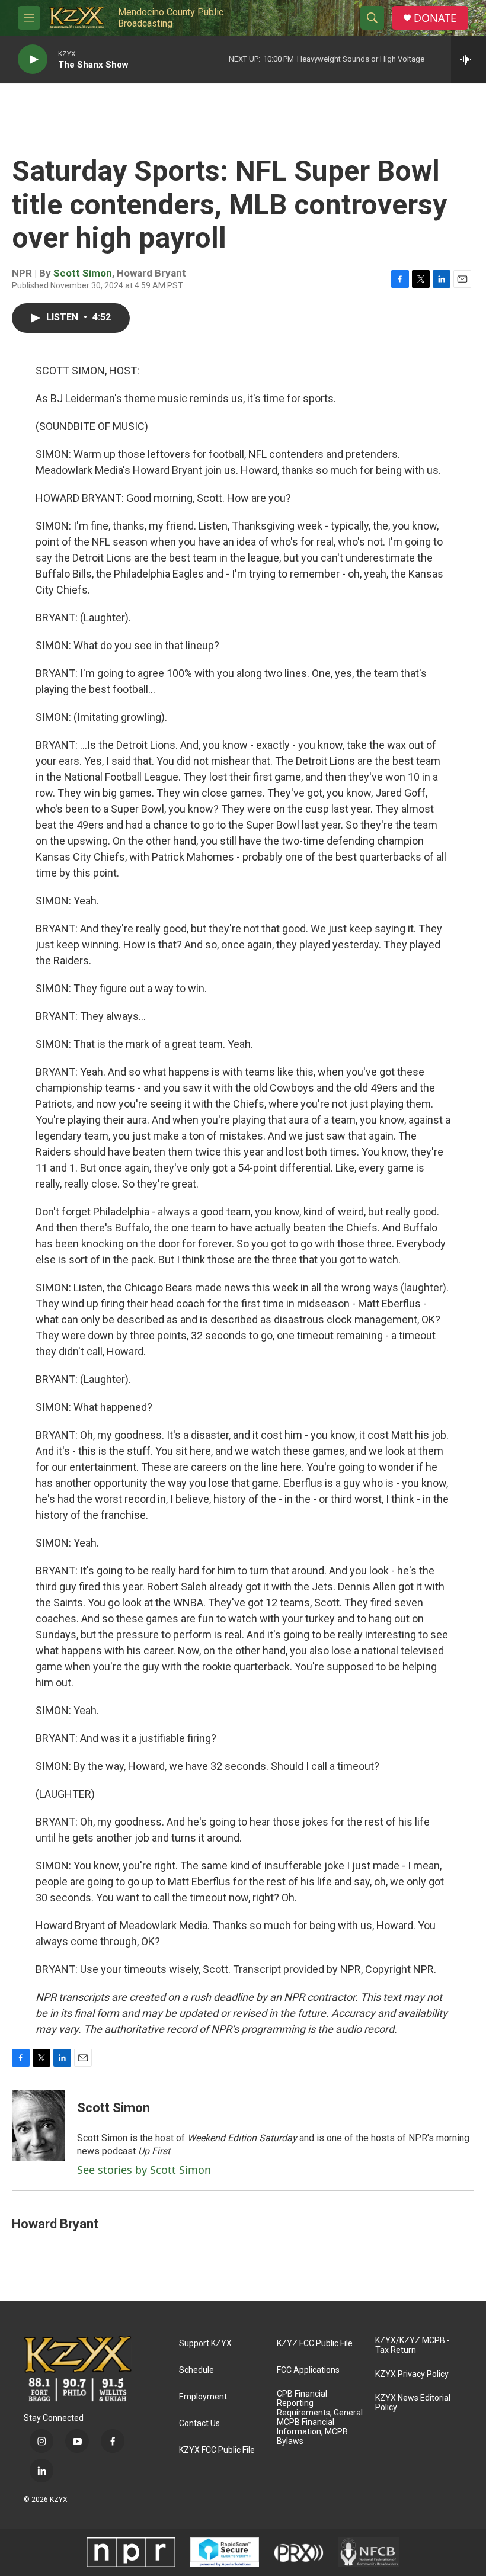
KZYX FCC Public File (217, 2450)
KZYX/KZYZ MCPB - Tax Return (413, 2345)
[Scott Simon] (39, 2126)
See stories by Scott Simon (144, 2170)
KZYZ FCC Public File (315, 2344)
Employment (203, 2397)
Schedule (196, 2370)
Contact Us (199, 2423)
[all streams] (469, 59)
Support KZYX (205, 2344)
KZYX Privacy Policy (412, 2374)
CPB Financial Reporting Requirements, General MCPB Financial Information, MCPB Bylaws (320, 2418)
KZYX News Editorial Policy (413, 2403)
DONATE (435, 18)
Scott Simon (83, 273)
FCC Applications (308, 2370)
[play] (33, 60)
